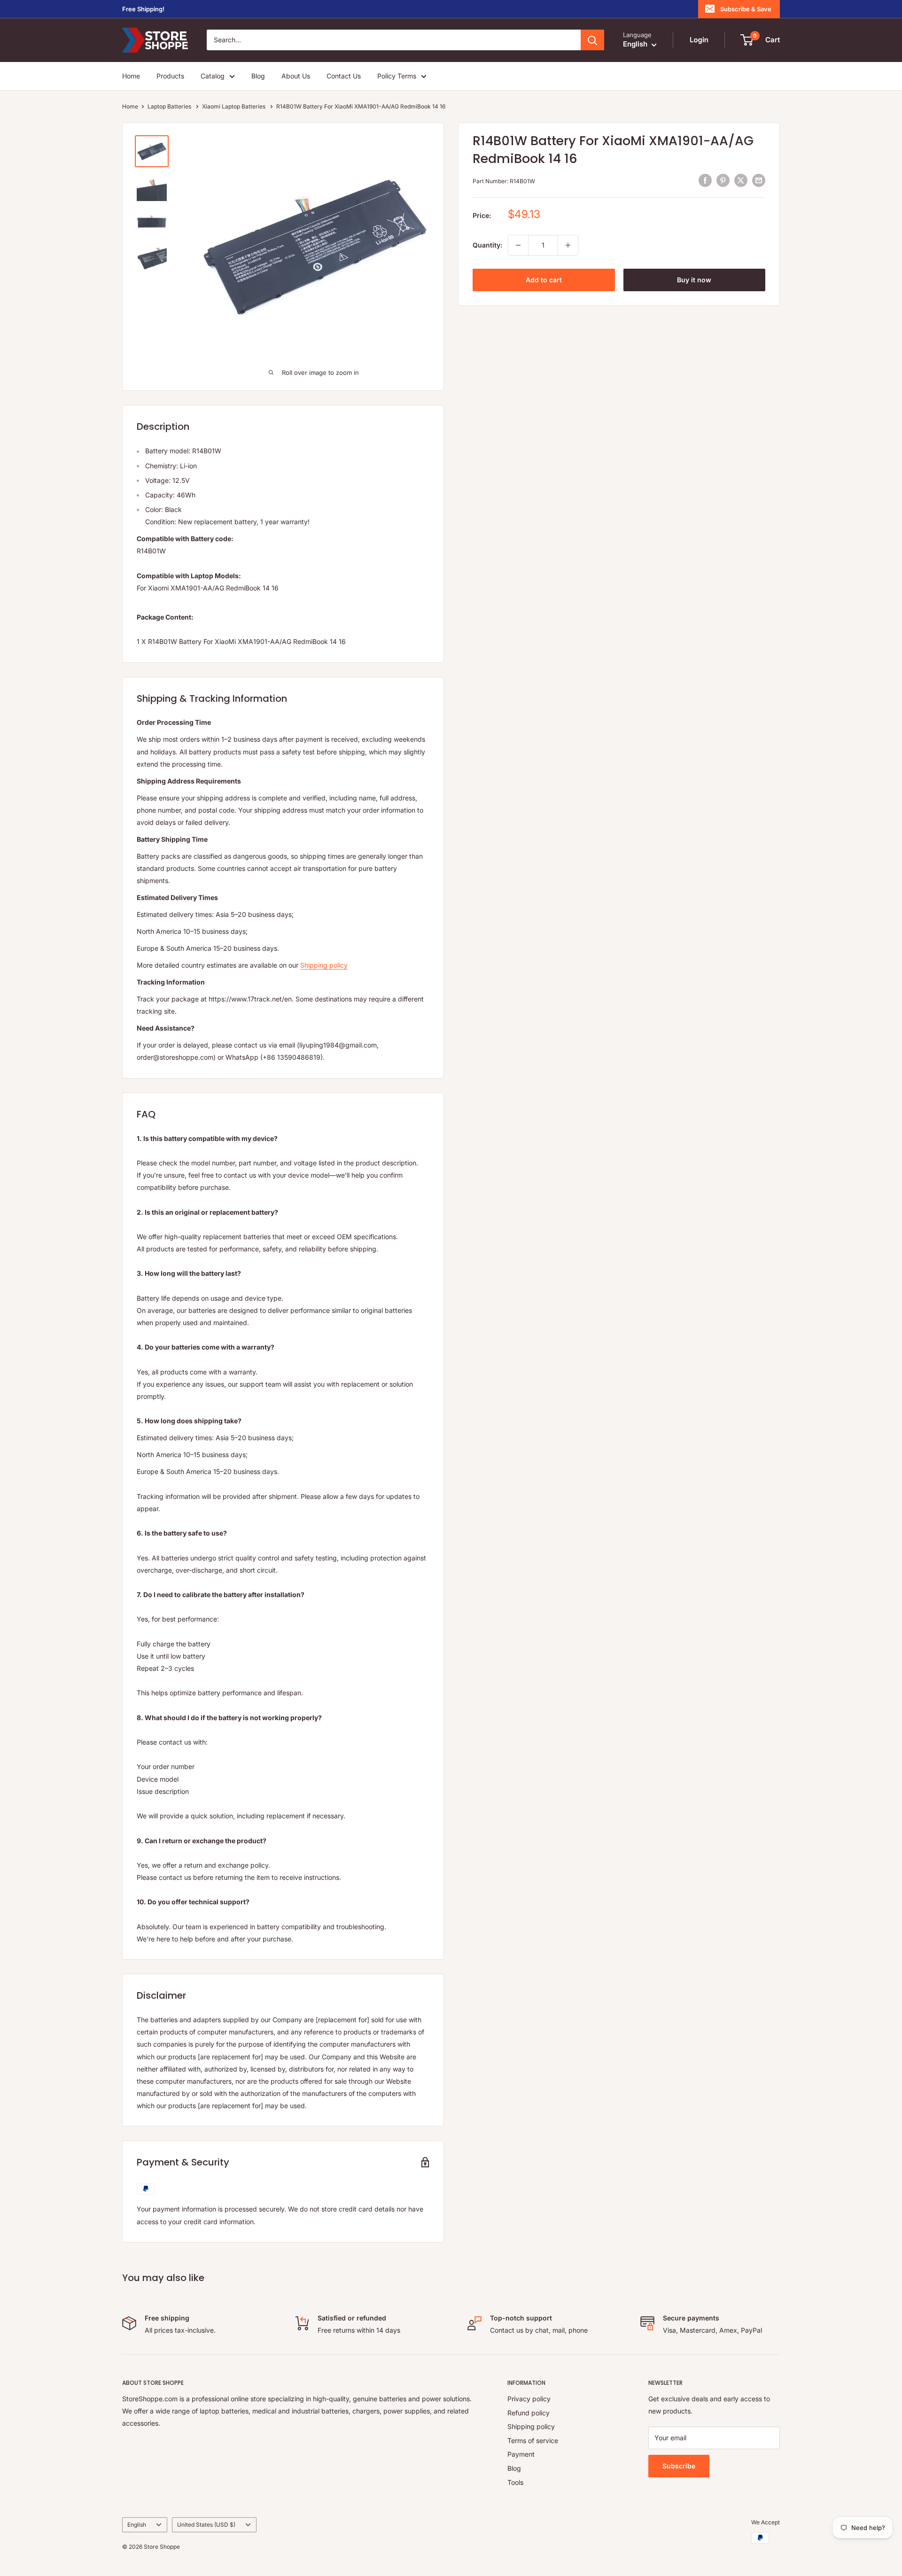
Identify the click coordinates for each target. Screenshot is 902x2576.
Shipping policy (324, 965)
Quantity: (487, 245)
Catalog (213, 76)
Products (170, 76)
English (137, 2525)
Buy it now (694, 280)
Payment (521, 2454)
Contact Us (344, 76)
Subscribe (679, 2466)
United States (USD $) (206, 2525)
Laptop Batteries (170, 106)
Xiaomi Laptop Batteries (234, 106)
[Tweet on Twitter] (741, 180)
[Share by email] (759, 180)
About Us (296, 76)
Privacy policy (529, 2399)
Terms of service (533, 2440)
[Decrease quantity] (518, 245)
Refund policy (529, 2413)
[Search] (592, 40)
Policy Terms (397, 76)
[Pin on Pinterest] (723, 180)
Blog (258, 76)
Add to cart (544, 280)
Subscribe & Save (746, 9)
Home (131, 76)
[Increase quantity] (568, 245)
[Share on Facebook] (705, 180)
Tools (515, 2482)
